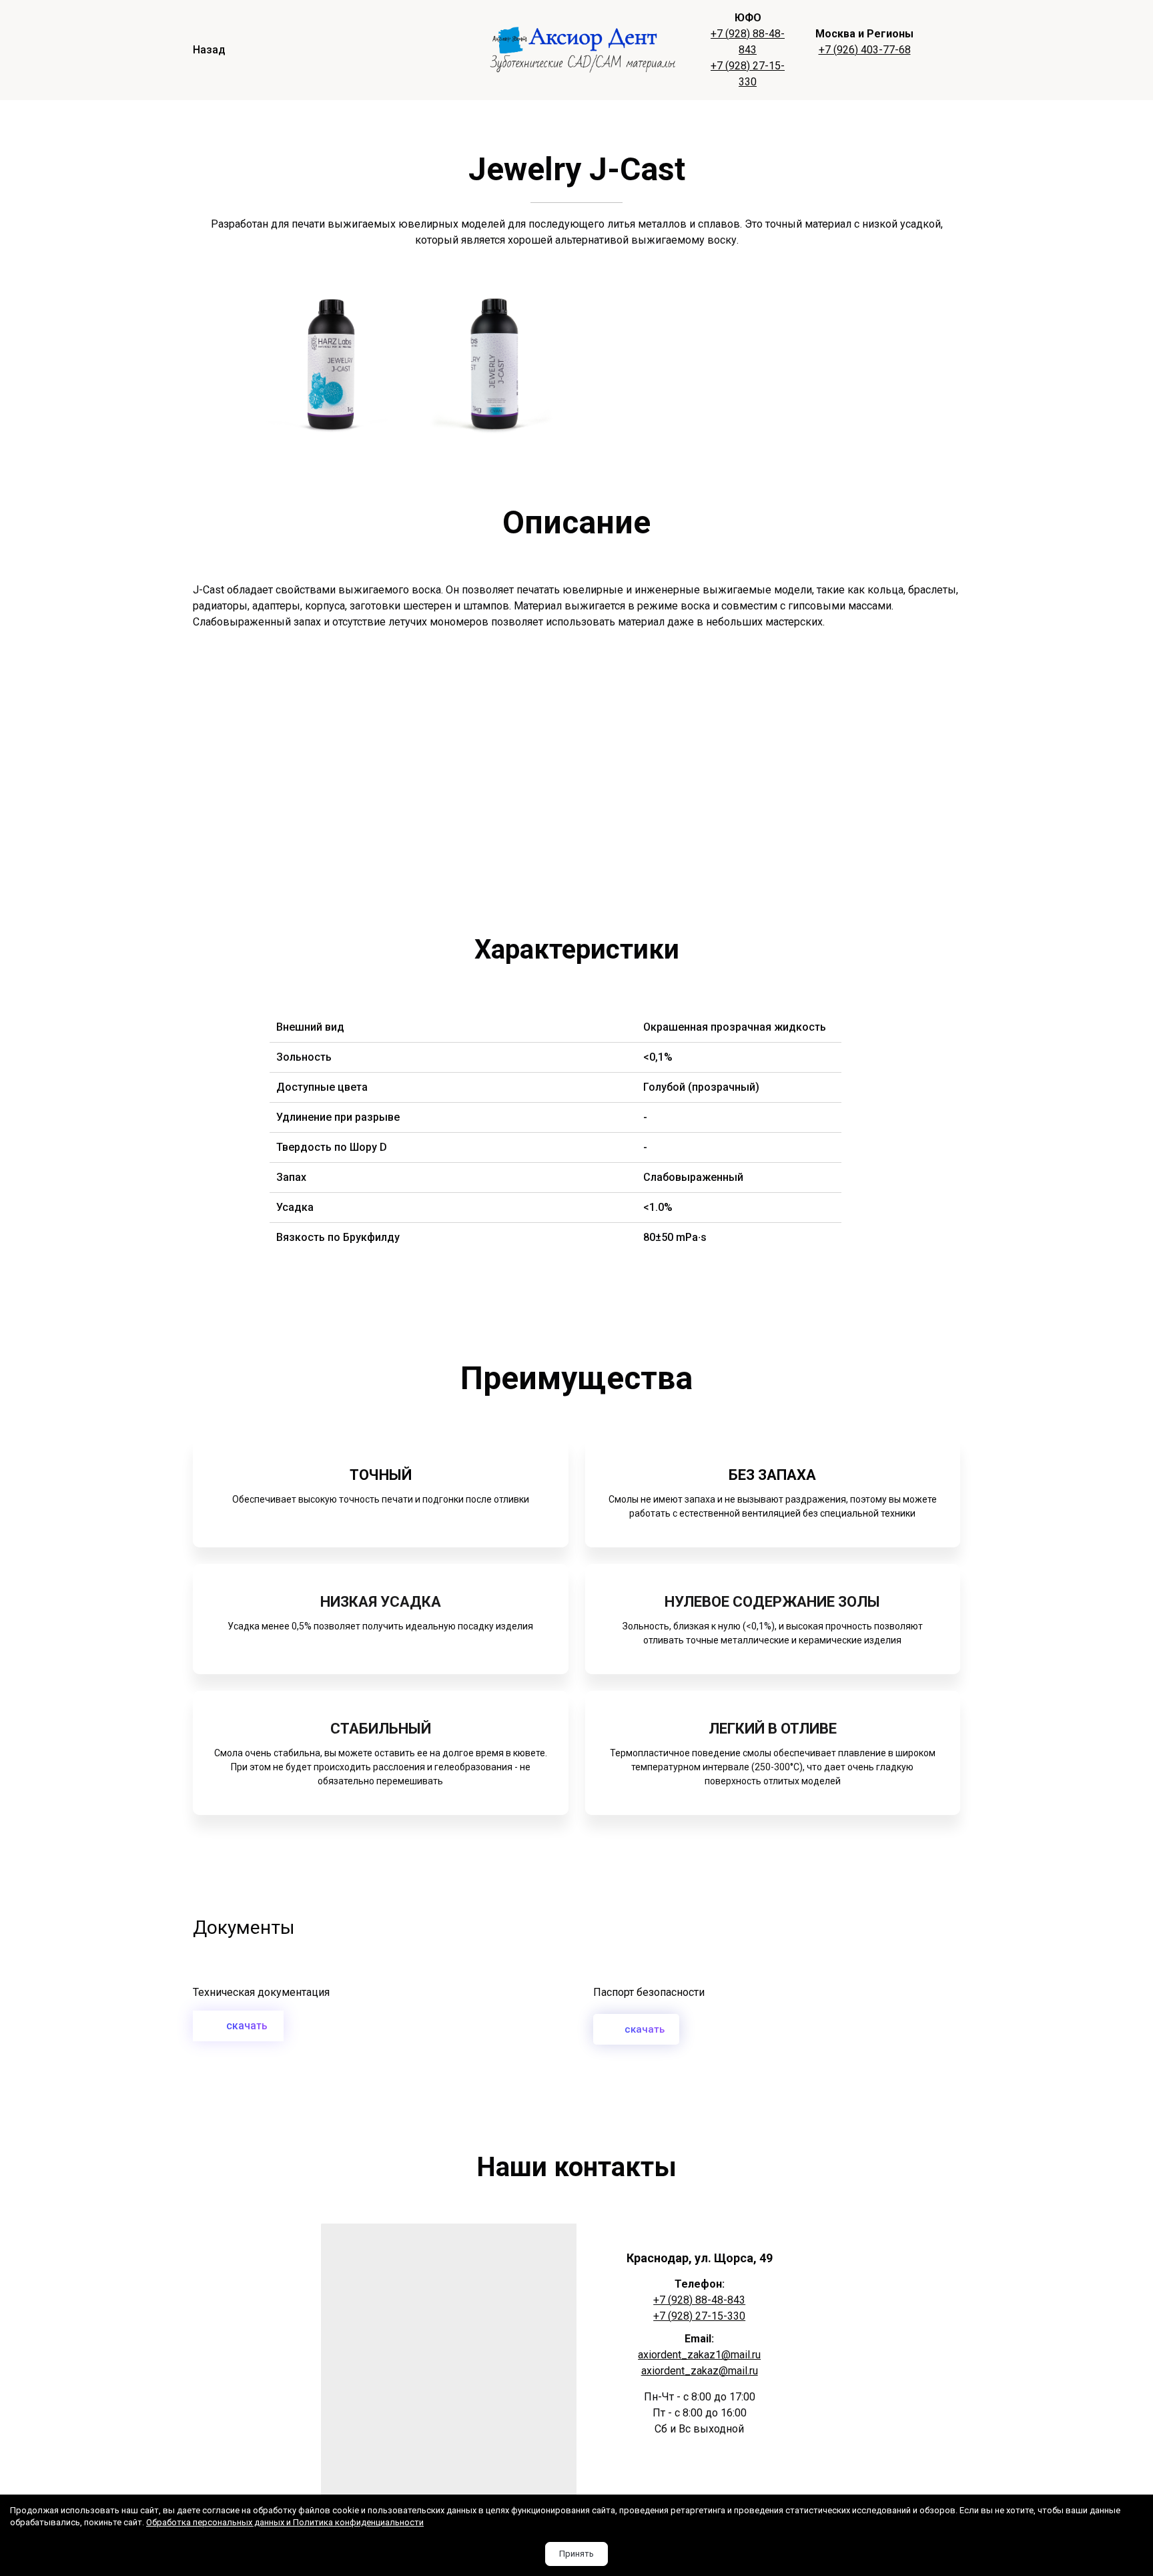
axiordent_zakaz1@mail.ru (699, 2355)
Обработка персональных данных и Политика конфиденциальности (285, 2522)
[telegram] (677, 2475)
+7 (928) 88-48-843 (699, 2300)
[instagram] (699, 2475)
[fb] (722, 2475)
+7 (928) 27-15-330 (699, 2316)
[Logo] (584, 50)
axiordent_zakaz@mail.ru (700, 2371)
